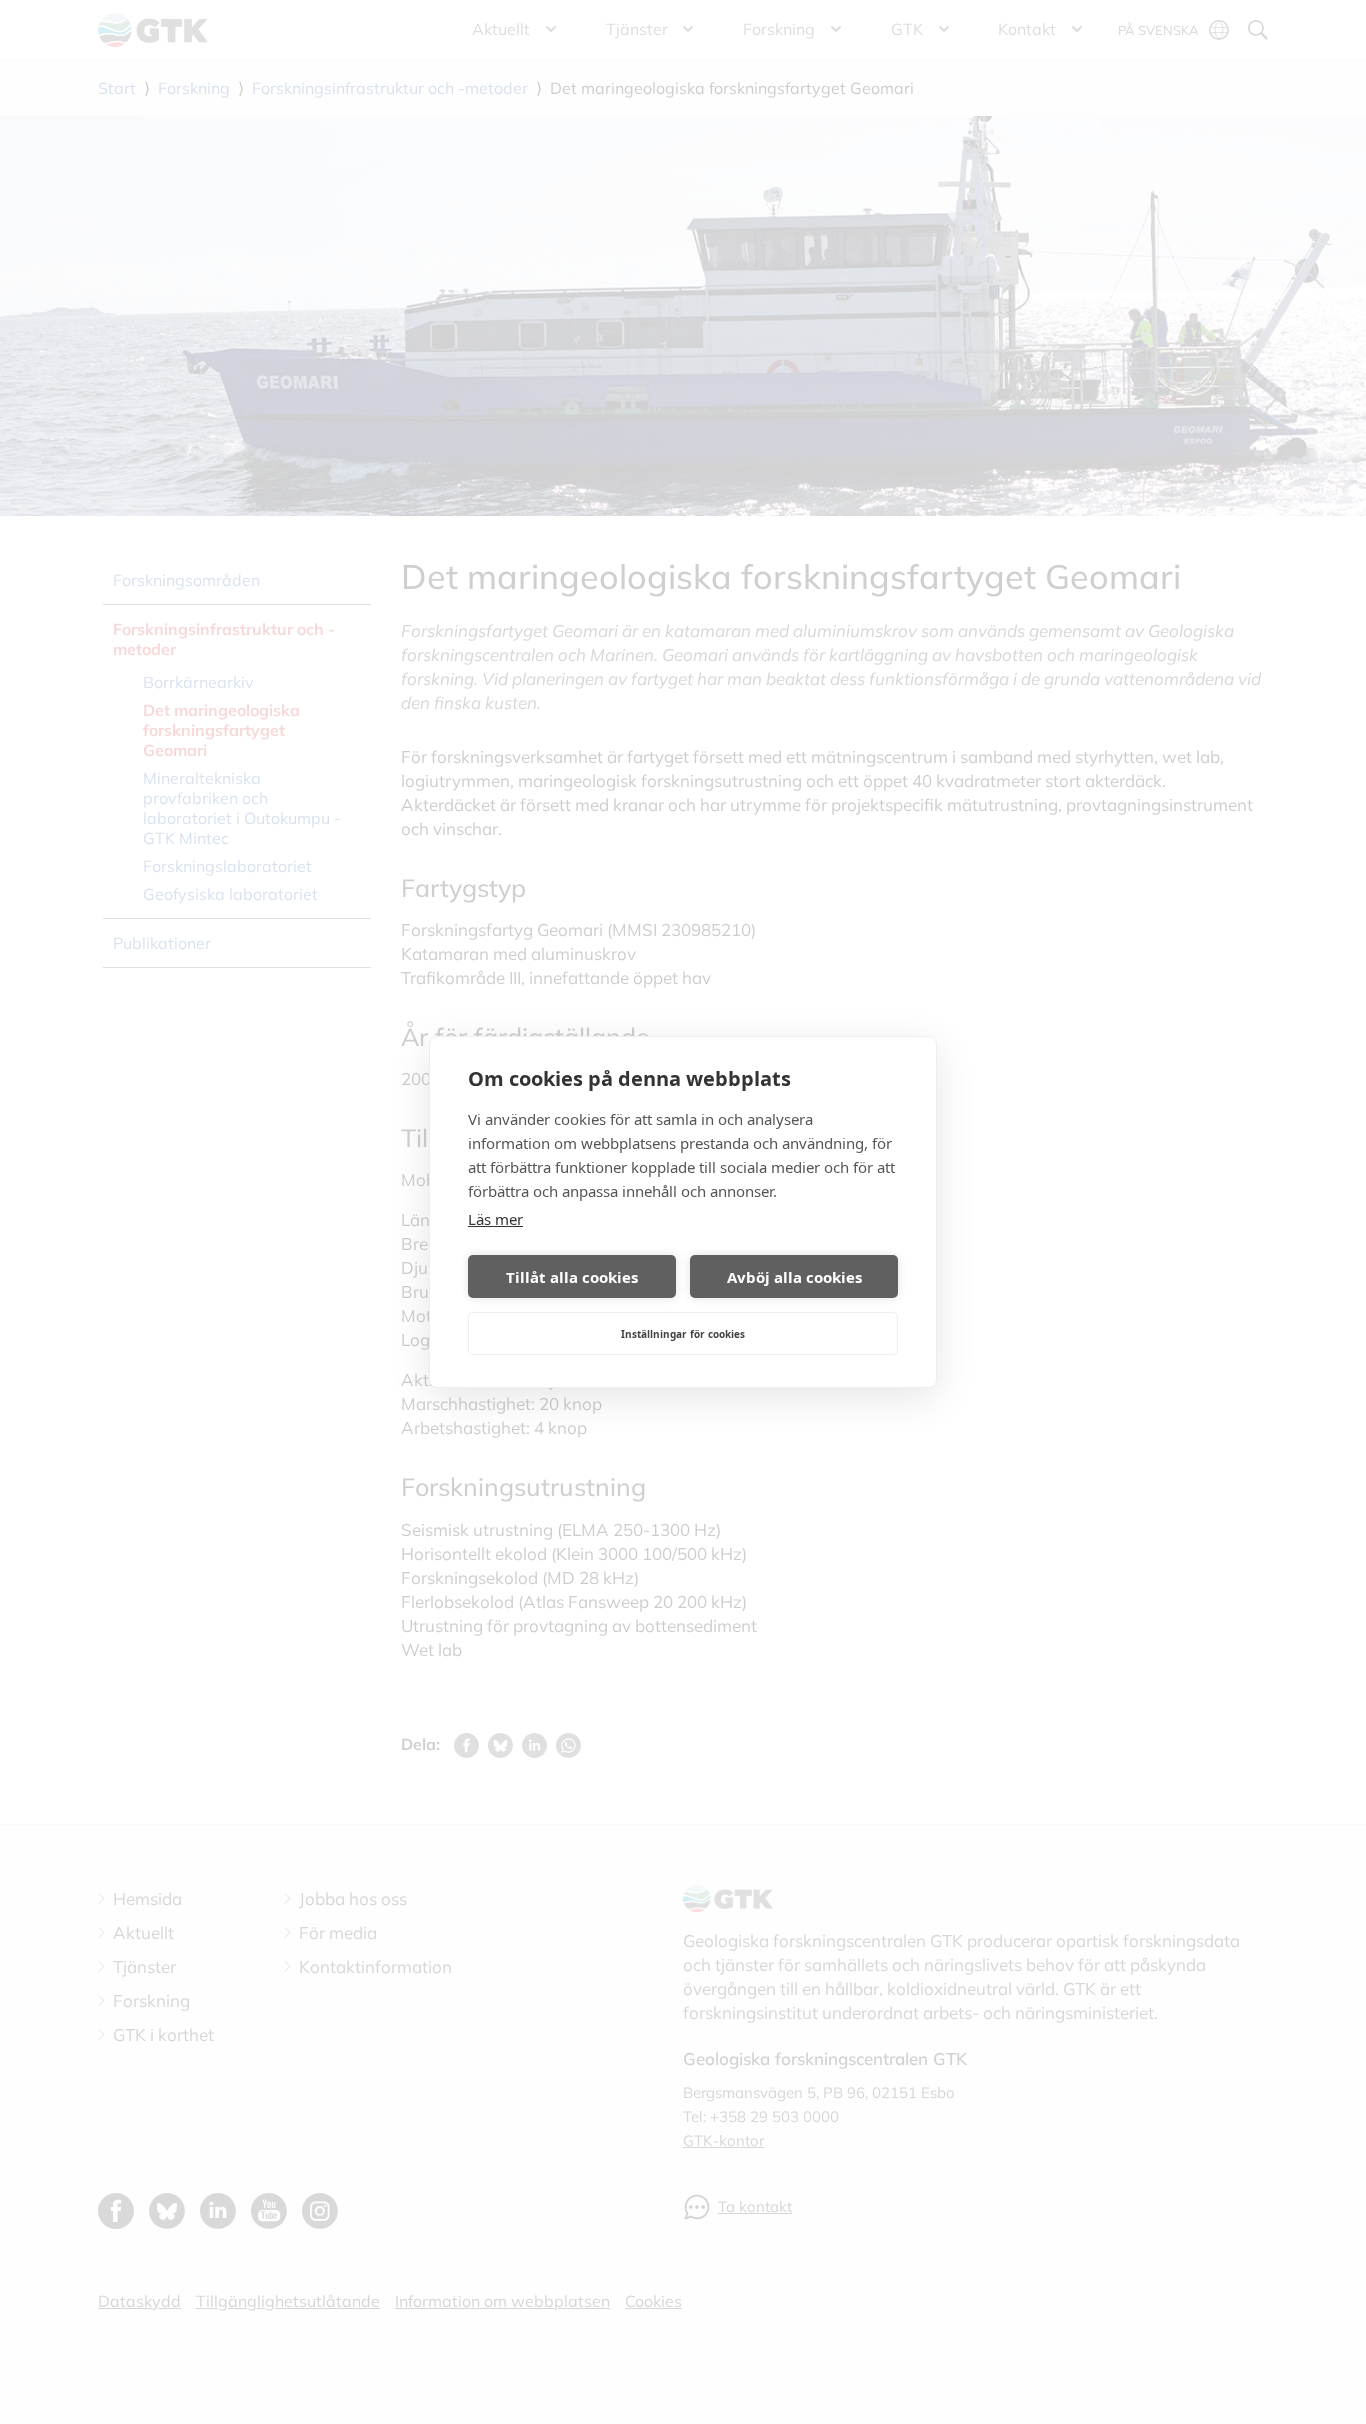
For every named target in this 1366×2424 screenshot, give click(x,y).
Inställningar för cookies (683, 1334)
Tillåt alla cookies (572, 1277)
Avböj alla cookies (794, 1277)
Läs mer (495, 1219)
